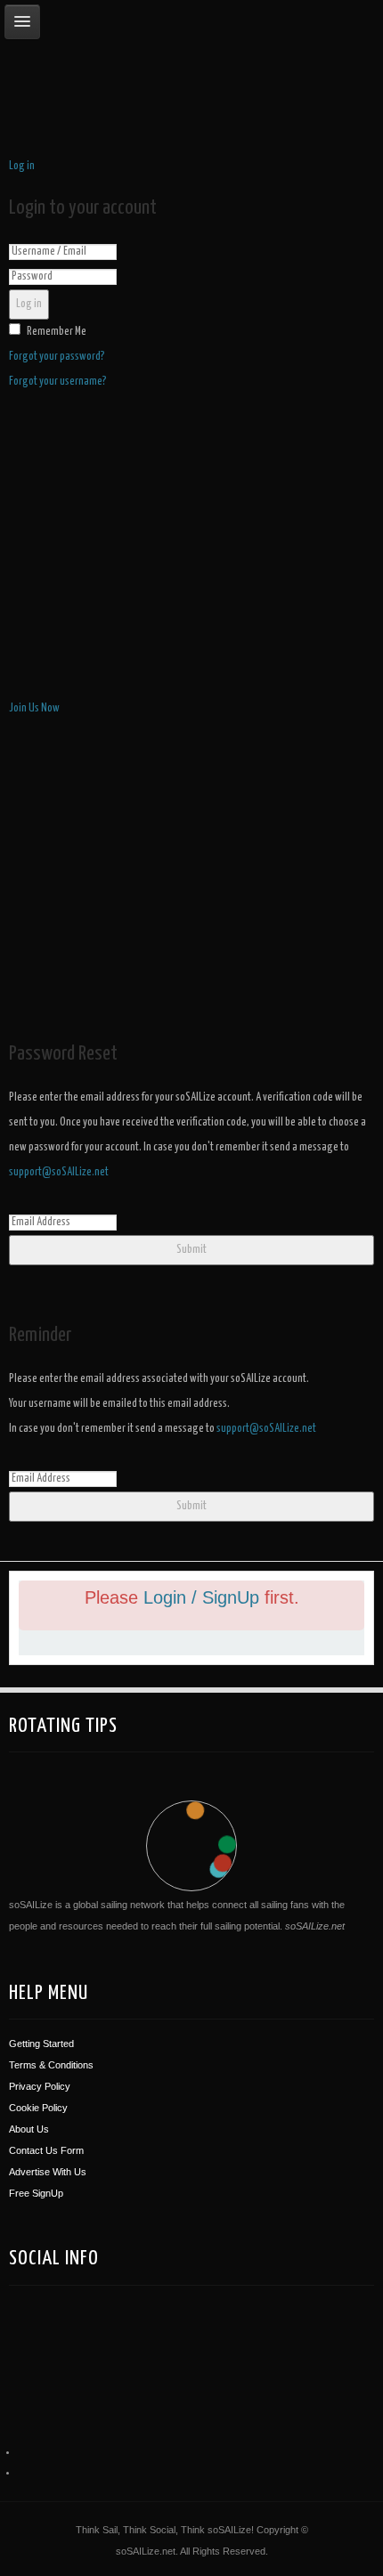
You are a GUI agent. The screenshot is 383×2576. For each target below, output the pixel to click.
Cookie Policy (38, 2108)
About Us (29, 2129)
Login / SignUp (204, 1597)
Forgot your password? (57, 357)
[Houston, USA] (119, 2343)
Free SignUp (36, 2193)
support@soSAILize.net (59, 1172)
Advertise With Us (48, 2172)
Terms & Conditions (51, 2065)
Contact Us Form (46, 2150)
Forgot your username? (58, 382)
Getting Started (41, 2044)
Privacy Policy (40, 2086)
